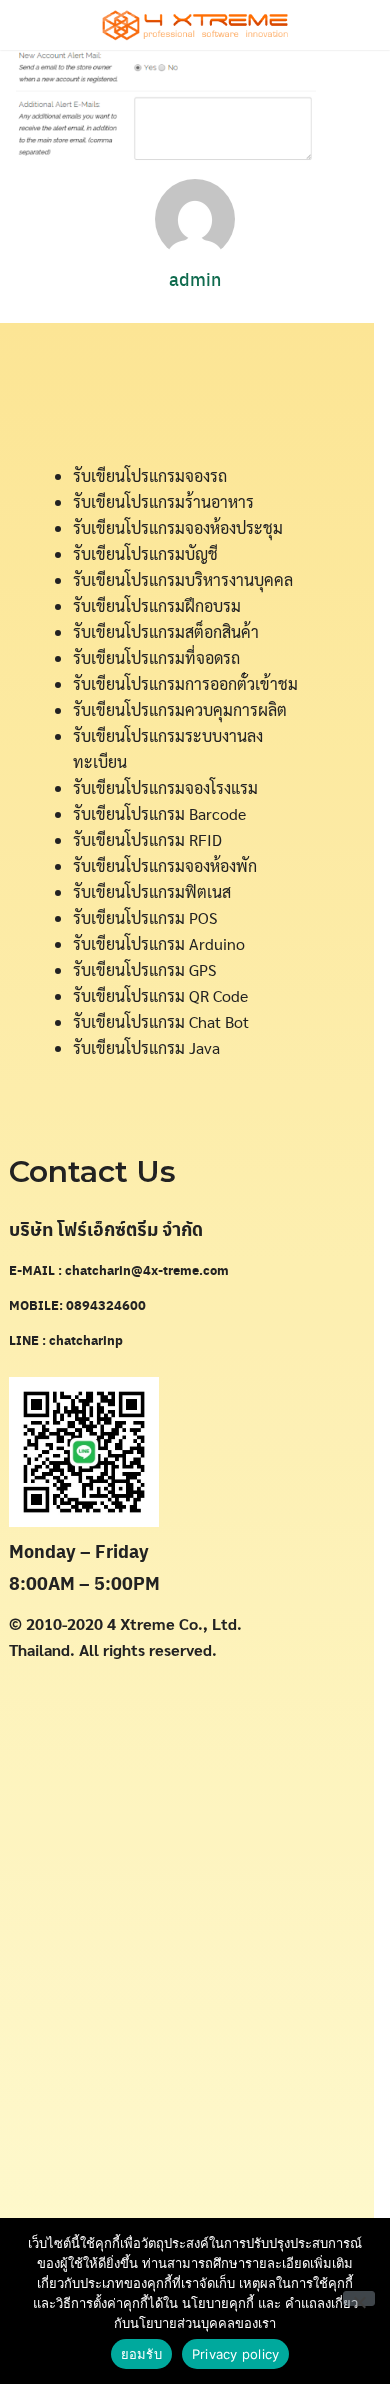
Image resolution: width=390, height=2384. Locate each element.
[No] (359, 2298)
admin (195, 278)
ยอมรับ (141, 2354)
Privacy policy (236, 2354)
